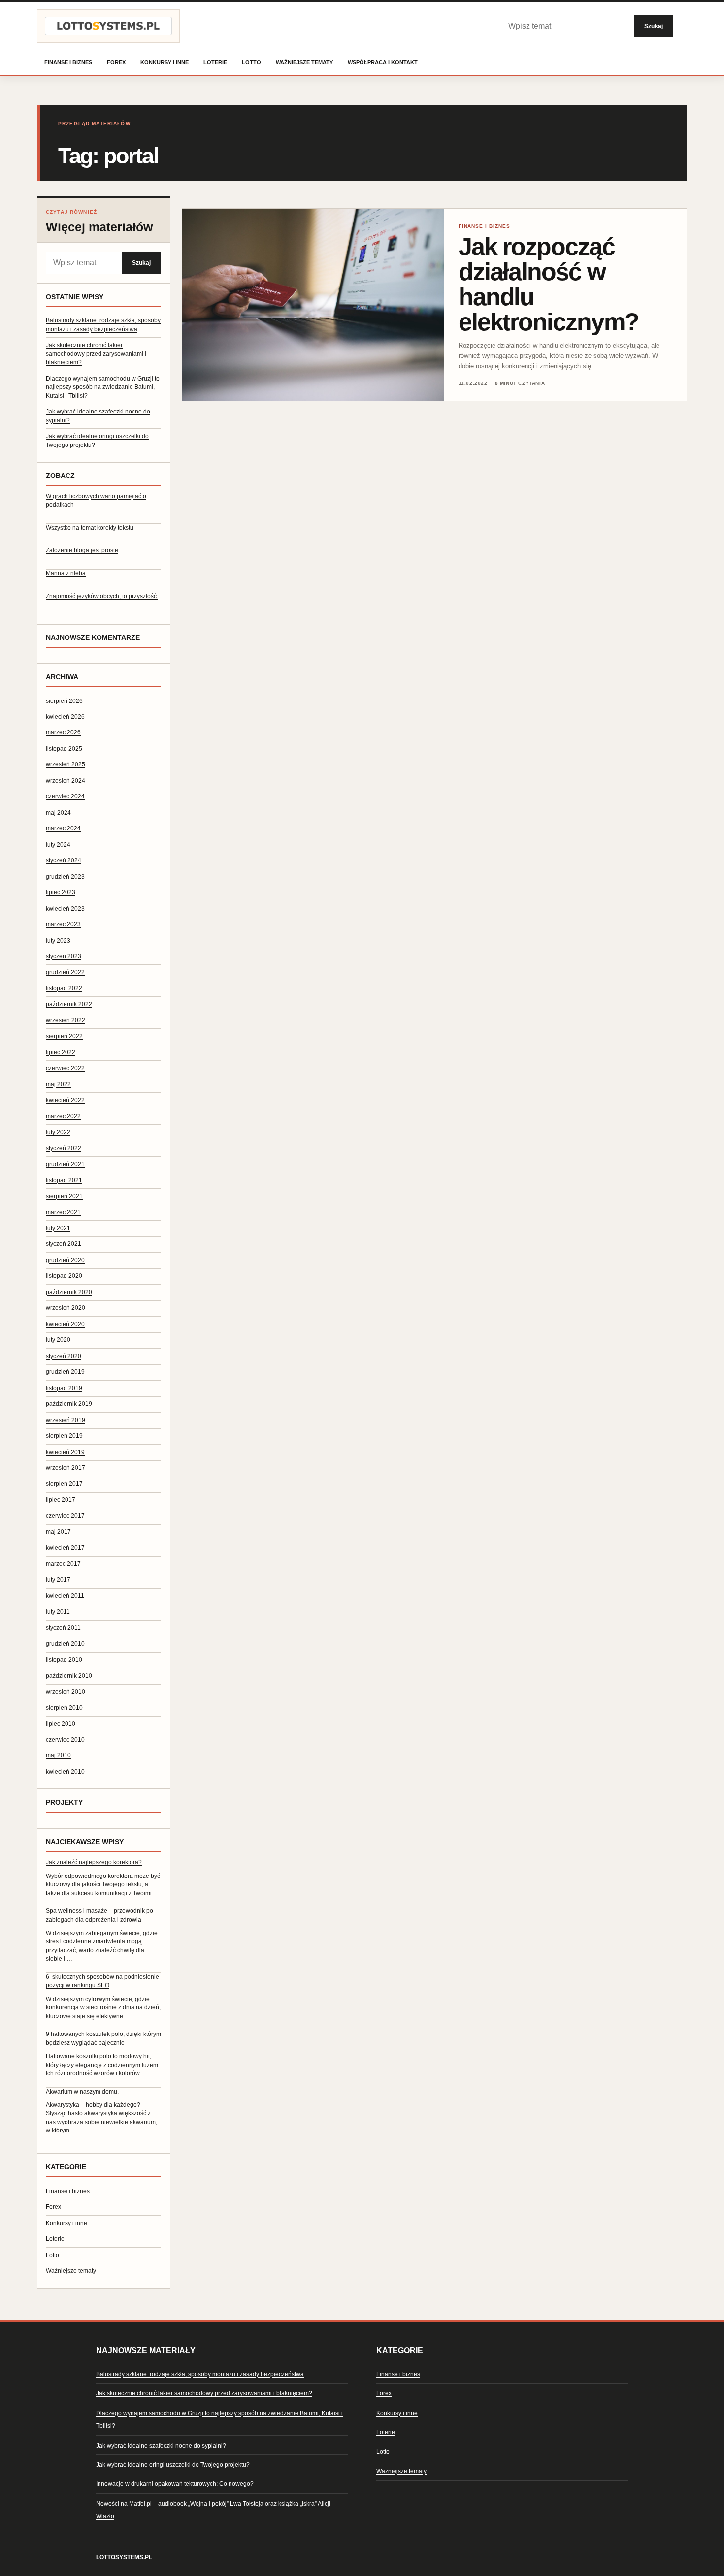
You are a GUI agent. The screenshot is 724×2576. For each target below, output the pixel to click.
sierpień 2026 (64, 701)
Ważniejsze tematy (304, 62)
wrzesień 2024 (66, 781)
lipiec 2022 (61, 1052)
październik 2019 (69, 1404)
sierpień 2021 (64, 1196)
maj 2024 (58, 813)
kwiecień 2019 (65, 1452)
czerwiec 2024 (65, 796)
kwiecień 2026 (65, 717)
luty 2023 (58, 941)
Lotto (251, 62)
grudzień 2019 (65, 1372)
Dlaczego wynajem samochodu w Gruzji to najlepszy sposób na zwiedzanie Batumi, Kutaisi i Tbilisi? (103, 387)
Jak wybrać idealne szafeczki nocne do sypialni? (161, 2446)
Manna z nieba (66, 573)
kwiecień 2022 (65, 1100)
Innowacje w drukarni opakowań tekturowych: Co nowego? (175, 2484)
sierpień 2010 (64, 1708)
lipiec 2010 (61, 1724)
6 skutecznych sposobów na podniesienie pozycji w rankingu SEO (102, 1981)
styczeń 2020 (64, 1356)
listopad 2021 (64, 1180)
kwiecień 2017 (65, 1548)
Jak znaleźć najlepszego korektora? (94, 1862)
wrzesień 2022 (66, 1020)
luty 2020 (58, 1340)
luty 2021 (58, 1228)
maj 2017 (58, 1532)
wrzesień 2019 (66, 1420)
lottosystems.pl (124, 2557)
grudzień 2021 (65, 1164)
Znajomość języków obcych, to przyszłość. (102, 596)
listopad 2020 (64, 1276)
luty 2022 (58, 1132)
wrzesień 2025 (66, 764)
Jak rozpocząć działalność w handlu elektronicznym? (549, 284)
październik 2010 (69, 1676)
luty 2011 (58, 1612)
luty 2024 (58, 845)
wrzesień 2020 (66, 1308)
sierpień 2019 (64, 1436)
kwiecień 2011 (65, 1596)
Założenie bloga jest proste (82, 550)
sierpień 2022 (64, 1036)
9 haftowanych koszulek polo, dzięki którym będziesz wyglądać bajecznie (103, 2038)
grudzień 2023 (65, 877)
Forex (116, 62)
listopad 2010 (64, 1660)
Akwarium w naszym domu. (82, 2092)
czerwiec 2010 (65, 1740)
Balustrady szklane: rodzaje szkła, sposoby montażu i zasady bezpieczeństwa (200, 2374)
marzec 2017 (63, 1564)
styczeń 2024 (64, 860)
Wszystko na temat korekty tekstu (90, 528)
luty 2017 (58, 1580)
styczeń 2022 (64, 1148)
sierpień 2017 (64, 1484)
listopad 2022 (64, 988)
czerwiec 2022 (65, 1068)
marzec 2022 (63, 1116)
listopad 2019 (64, 1388)
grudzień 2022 (65, 972)
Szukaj (654, 26)
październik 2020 (69, 1292)
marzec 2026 (63, 732)
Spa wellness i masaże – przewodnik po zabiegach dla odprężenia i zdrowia (99, 1915)
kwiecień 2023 (65, 909)
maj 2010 (58, 1755)
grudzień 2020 (65, 1260)
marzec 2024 (63, 828)
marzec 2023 (63, 924)
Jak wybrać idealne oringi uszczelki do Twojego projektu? (173, 2465)
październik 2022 (69, 1004)
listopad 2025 (64, 749)
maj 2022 (58, 1084)
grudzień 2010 (65, 1644)
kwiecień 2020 (65, 1324)
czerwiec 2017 (65, 1516)
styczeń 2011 (63, 1628)
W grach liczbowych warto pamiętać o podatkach (96, 500)
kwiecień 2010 (65, 1772)
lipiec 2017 (61, 1500)
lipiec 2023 (61, 892)
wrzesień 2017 (66, 1468)
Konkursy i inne (165, 62)
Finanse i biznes (68, 62)
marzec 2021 (63, 1212)
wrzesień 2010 (66, 1692)
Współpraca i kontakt (383, 62)
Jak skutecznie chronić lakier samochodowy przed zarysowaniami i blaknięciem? (96, 354)
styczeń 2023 (64, 956)
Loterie (215, 62)
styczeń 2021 (64, 1244)
